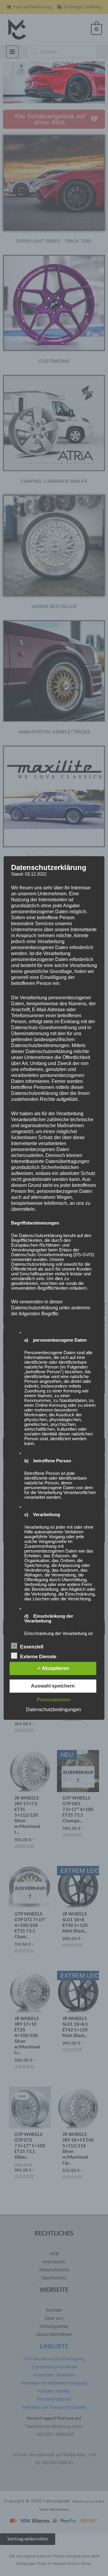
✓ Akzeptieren (53, 1668)
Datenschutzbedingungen (54, 1710)
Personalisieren (54, 1700)
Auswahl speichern (53, 1686)
